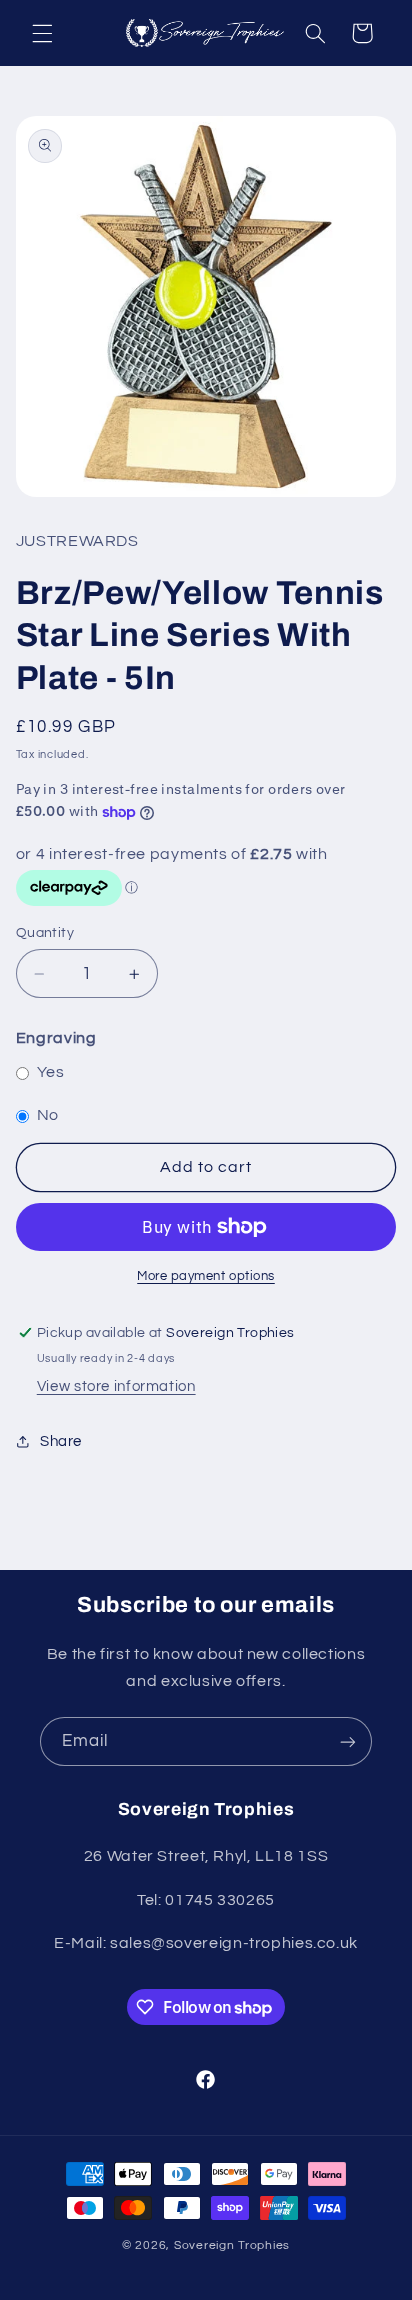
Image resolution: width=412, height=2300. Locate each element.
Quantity (45, 933)
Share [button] (61, 1441)
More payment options (206, 1276)
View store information (116, 1386)
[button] (42, 33)
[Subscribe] (348, 1741)
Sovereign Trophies (232, 2245)
